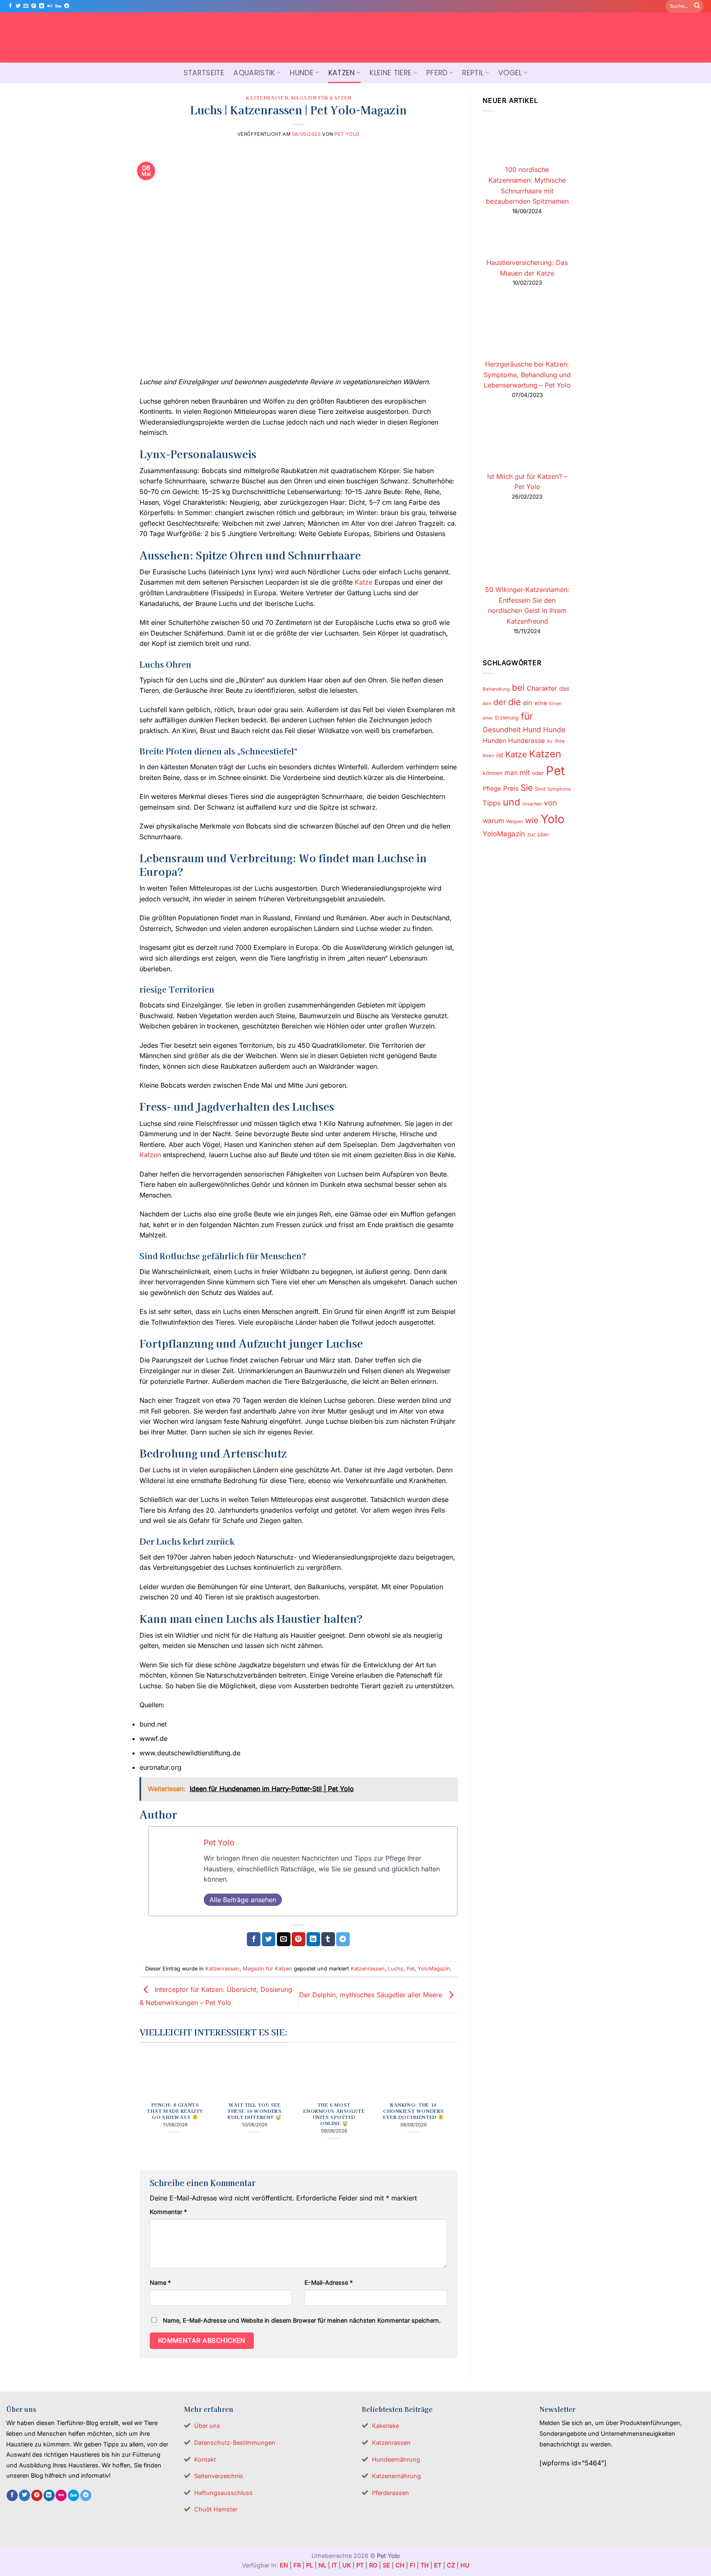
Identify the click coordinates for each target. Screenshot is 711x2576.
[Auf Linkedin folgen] (42, 6)
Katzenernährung (396, 2476)
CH (400, 2565)
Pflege (492, 789)
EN (284, 2565)
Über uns (207, 2426)
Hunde (302, 73)
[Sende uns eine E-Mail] (26, 6)
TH (425, 2565)
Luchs (396, 1969)
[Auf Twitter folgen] (18, 6)
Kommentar (168, 2212)
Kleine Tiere (390, 73)
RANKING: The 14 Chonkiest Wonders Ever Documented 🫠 (414, 2111)
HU (465, 2565)
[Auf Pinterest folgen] (34, 6)
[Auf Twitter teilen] (269, 1939)
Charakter (542, 688)
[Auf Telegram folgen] (67, 6)
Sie (527, 788)
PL (310, 2565)
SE (386, 2565)
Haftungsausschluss (223, 2493)
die (515, 702)
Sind (540, 789)
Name (160, 2282)
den (487, 703)
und (511, 802)
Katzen (342, 73)
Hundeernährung (396, 2459)
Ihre (560, 741)
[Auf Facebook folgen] (10, 6)
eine (541, 703)
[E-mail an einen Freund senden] (284, 1939)
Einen (555, 703)
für (527, 716)
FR (297, 2565)
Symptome (559, 789)
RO (373, 2565)
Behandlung (496, 689)
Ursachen (532, 804)
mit (525, 772)
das (564, 689)
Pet (410, 1969)
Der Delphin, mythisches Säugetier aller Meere (372, 1994)
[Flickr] (50, 6)
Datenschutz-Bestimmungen (235, 2443)
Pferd (437, 73)
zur (531, 834)
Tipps (492, 803)
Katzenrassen (267, 97)
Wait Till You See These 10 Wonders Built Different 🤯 (254, 2111)
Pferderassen (390, 2493)
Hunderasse (526, 741)
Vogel (510, 73)
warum (493, 821)
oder (538, 773)
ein (528, 703)
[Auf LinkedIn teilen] (313, 1939)
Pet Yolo (347, 134)
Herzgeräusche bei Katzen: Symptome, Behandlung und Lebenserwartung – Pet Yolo (527, 375)
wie (532, 820)
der (500, 702)
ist (500, 755)
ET (438, 2565)
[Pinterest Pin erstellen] (299, 1939)
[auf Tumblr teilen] (328, 1939)
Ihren (488, 755)
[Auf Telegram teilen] (343, 1939)
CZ (451, 2565)
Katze (364, 582)
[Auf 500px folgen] (58, 6)
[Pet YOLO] (355, 37)
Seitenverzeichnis (219, 2476)
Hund (532, 730)
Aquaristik (254, 73)
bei (518, 687)
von (551, 803)
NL (322, 2565)
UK (347, 2565)
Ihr (550, 741)
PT (360, 2565)
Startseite (204, 73)
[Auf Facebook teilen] (254, 1939)
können (493, 773)
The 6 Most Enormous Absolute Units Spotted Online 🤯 (334, 2114)
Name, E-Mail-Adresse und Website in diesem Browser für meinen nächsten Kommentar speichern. (302, 2320)
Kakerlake (386, 2426)
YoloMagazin (434, 1969)
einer (488, 718)
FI (412, 2565)
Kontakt (205, 2459)
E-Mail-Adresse (329, 2282)
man (511, 773)
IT (334, 2565)
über (543, 834)
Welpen (515, 822)
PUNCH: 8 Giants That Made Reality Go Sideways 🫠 (175, 2111)
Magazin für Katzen (321, 97)
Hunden (494, 741)
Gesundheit (502, 730)
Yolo (553, 819)
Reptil (473, 73)
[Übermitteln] (697, 6)
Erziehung (507, 718)
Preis (511, 788)
